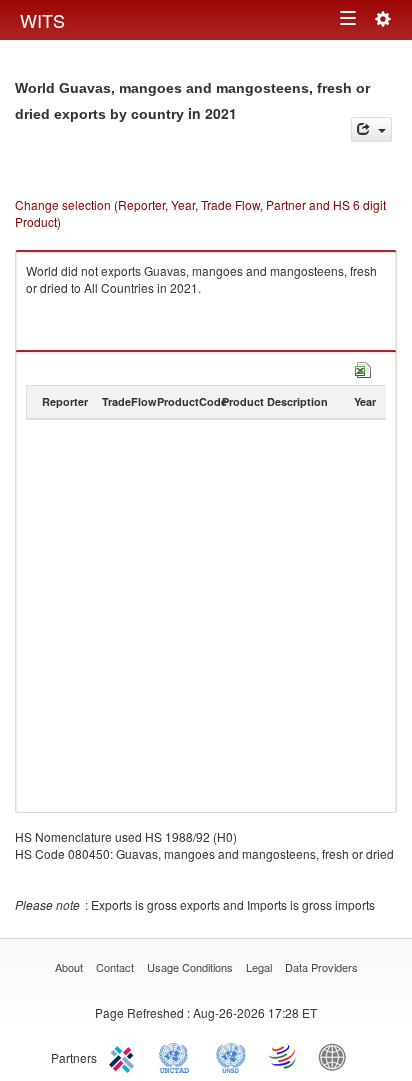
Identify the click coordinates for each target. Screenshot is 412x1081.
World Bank (337, 1056)
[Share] (371, 129)
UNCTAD (178, 1056)
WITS (42, 20)
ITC (125, 1056)
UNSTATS (231, 1056)
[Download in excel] (363, 367)
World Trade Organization (284, 1056)
